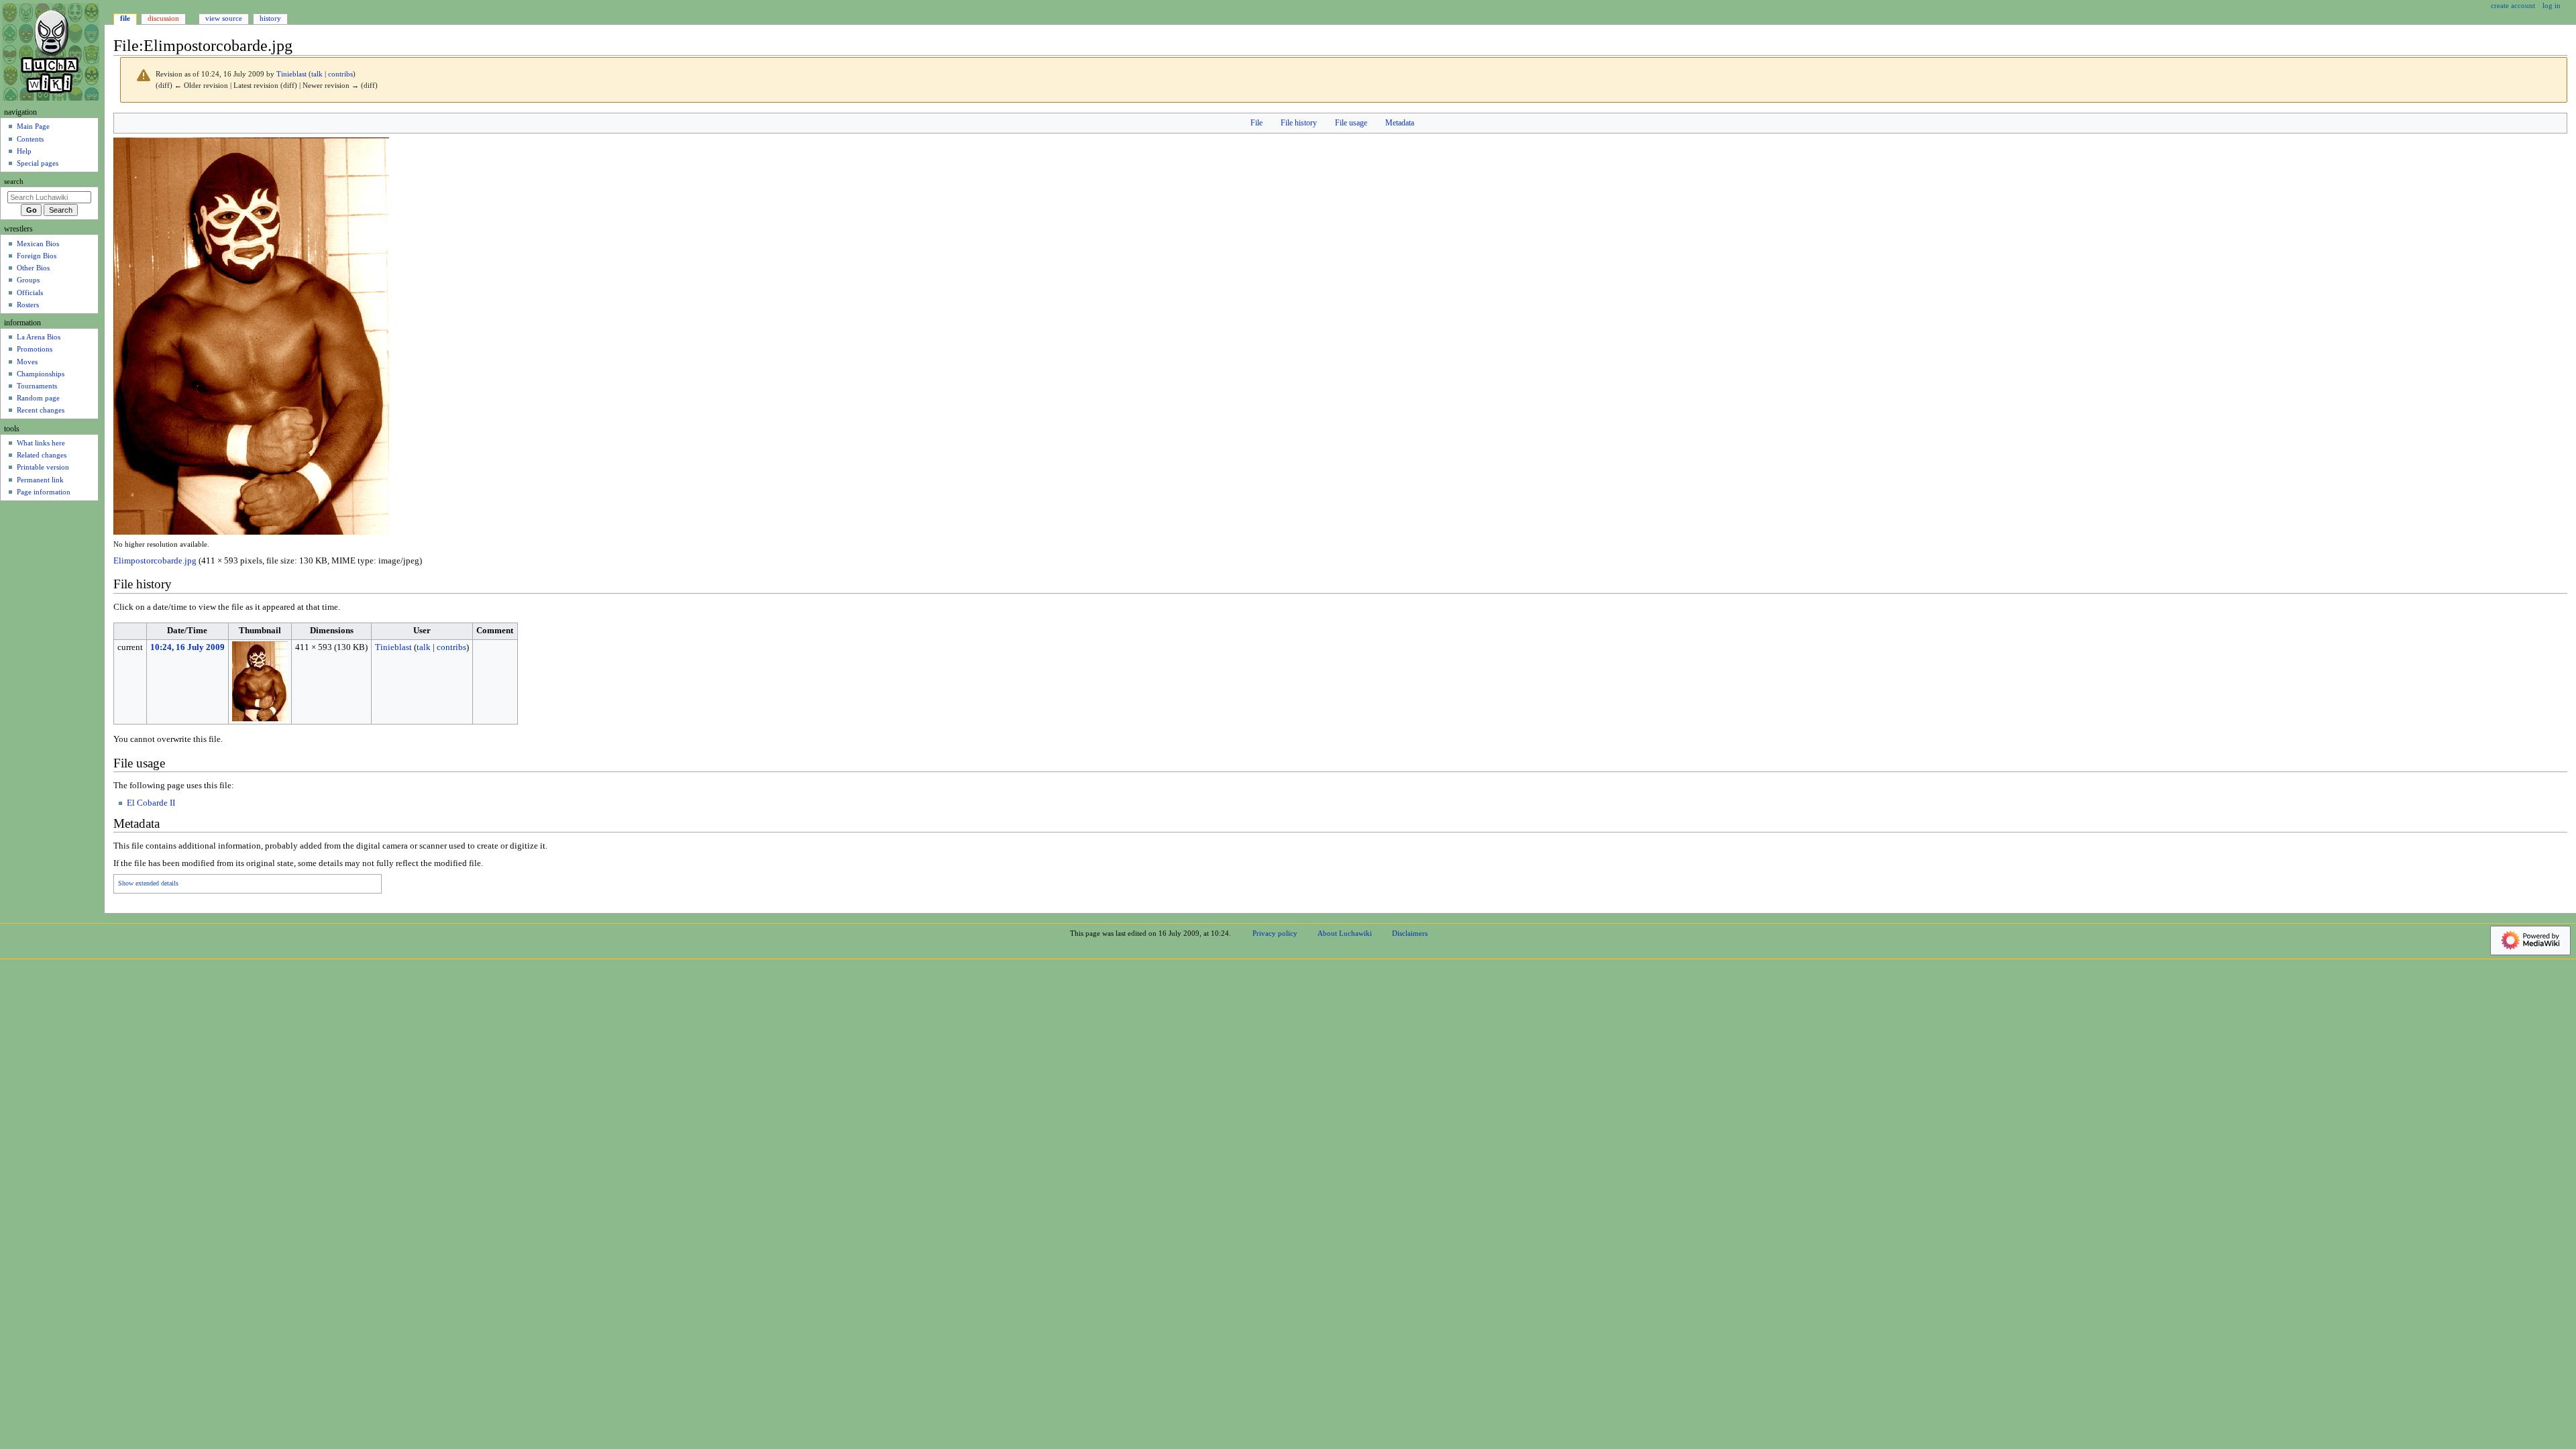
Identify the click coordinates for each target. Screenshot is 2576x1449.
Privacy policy (1275, 933)
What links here (41, 443)
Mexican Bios (38, 244)
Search (14, 181)
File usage (1351, 123)
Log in (2552, 5)
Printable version (43, 467)
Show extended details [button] (148, 883)
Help (24, 151)
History (270, 18)
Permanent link (40, 480)
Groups (28, 280)
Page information (44, 492)
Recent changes (41, 410)
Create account (2513, 5)
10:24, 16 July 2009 (187, 647)
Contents (30, 139)
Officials (30, 292)
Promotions (35, 349)
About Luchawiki (1345, 933)
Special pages (38, 163)
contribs (340, 74)
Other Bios (33, 268)
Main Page (33, 126)
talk (317, 74)
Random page (38, 398)
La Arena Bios (39, 337)
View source (224, 18)
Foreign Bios (37, 256)
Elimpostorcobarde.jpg (155, 561)
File (1256, 123)
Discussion (163, 18)
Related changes (42, 455)
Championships (41, 374)
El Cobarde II (151, 803)
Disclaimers (1410, 933)
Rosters (28, 305)
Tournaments (37, 386)
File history (1299, 123)
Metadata (1400, 123)
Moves (27, 362)
